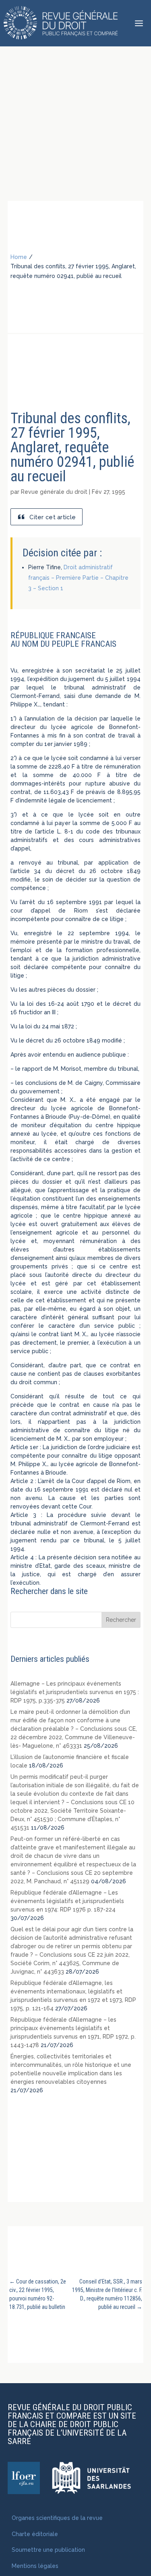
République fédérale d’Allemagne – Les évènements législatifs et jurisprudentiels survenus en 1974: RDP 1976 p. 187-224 (67, 1901)
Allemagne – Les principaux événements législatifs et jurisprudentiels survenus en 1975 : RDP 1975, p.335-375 (75, 1692)
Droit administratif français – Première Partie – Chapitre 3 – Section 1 (78, 578)
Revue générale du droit (54, 492)
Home (19, 257)
